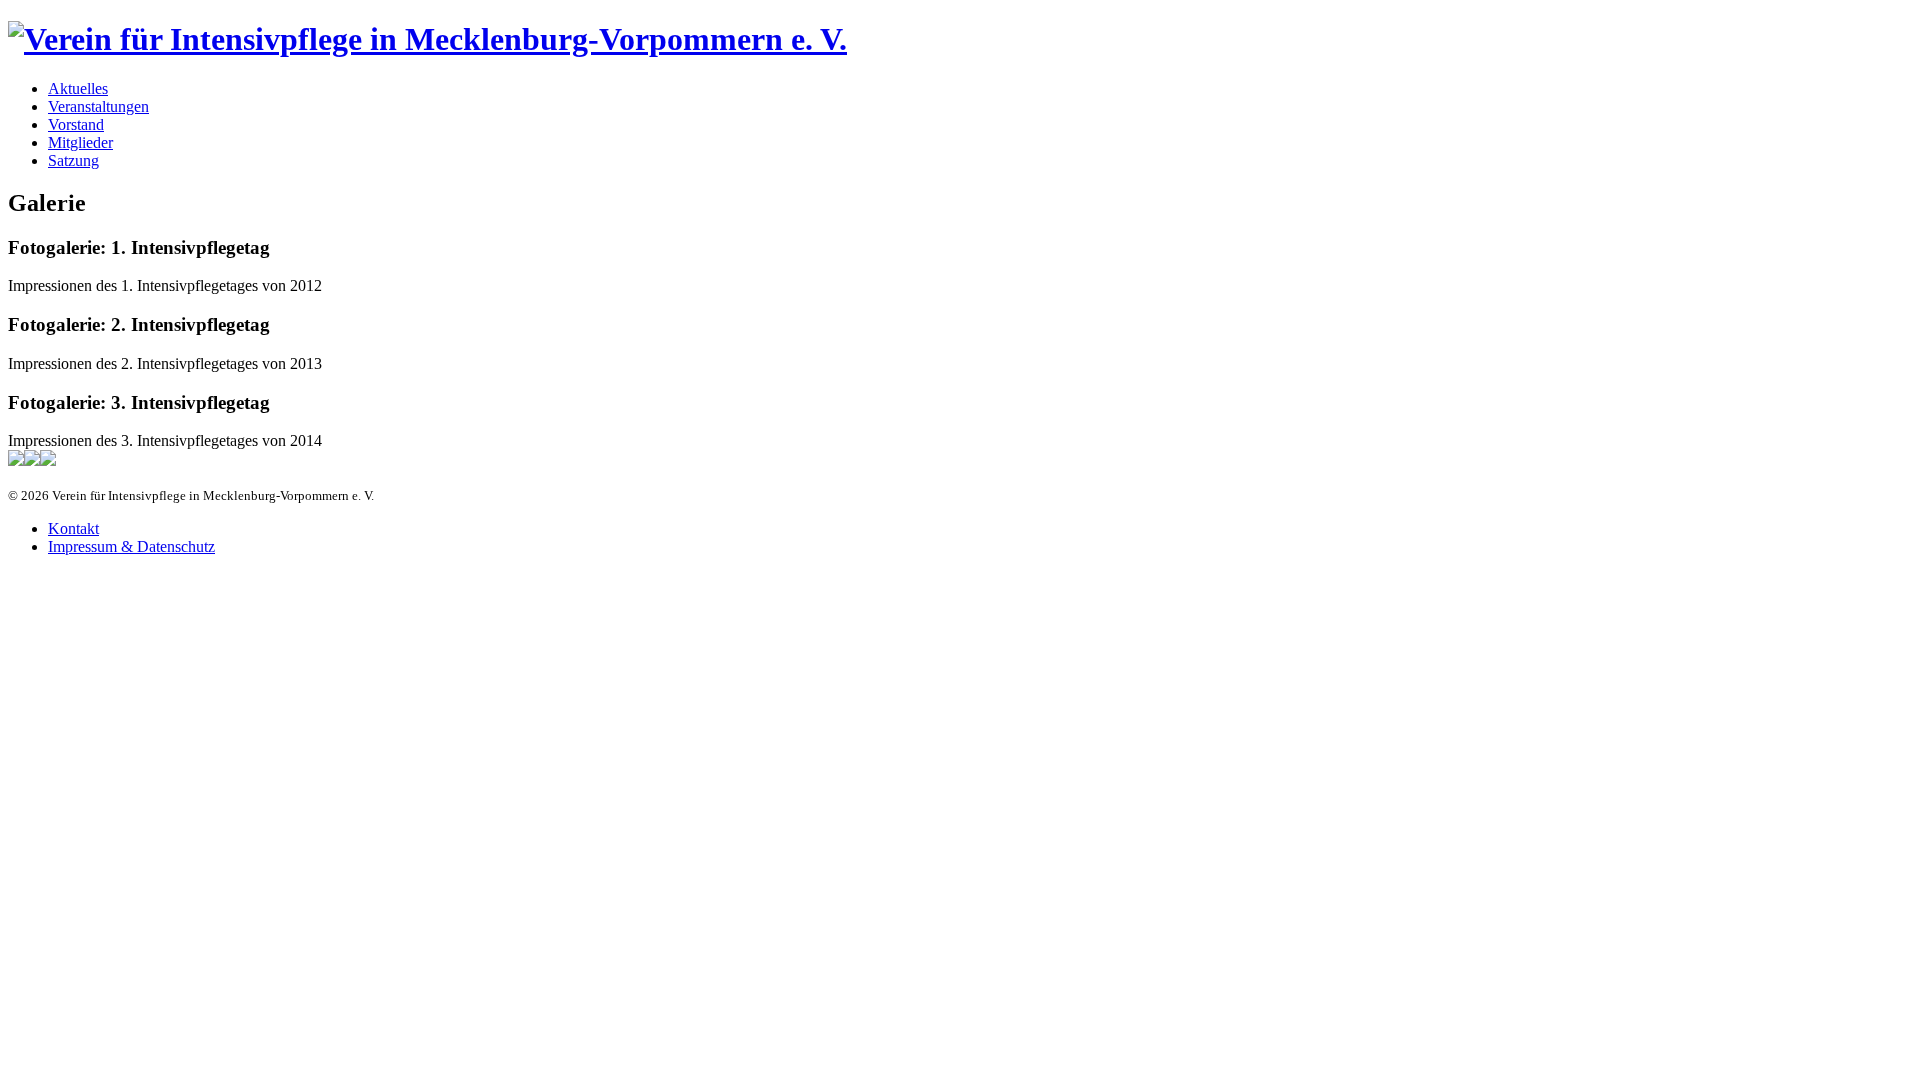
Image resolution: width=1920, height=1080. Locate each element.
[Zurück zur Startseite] (427, 39)
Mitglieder (80, 142)
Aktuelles (78, 88)
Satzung (73, 160)
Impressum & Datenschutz (131, 546)
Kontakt (73, 528)
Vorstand (76, 124)
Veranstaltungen (98, 106)
